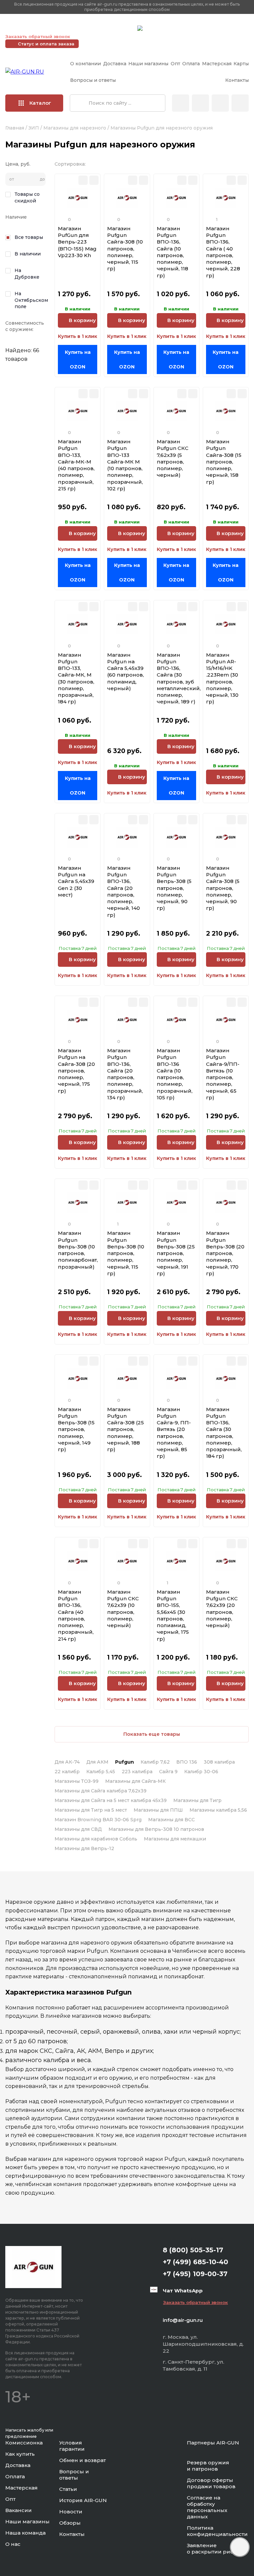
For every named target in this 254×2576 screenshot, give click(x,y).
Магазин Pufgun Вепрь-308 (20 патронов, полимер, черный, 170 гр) (225, 1253)
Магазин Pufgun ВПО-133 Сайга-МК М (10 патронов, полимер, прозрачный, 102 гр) (125, 465)
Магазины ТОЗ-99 (77, 1781)
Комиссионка (24, 2443)
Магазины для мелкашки (175, 1839)
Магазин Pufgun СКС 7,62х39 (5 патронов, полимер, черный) (173, 458)
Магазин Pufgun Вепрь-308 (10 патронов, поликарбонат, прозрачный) (78, 1250)
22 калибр (67, 1772)
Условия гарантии (72, 2446)
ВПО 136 (187, 1762)
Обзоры (70, 2523)
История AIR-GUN (83, 2500)
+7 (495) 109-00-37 (103, 28)
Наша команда (25, 2533)
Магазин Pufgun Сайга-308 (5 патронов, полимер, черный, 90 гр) (223, 888)
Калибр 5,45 (101, 1772)
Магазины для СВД (78, 1829)
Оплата (191, 64)
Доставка (115, 64)
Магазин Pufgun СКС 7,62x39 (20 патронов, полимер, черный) (222, 1609)
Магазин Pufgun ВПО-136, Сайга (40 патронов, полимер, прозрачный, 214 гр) (76, 1615)
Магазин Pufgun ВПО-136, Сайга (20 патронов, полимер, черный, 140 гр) (124, 891)
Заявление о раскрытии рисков (215, 2549)
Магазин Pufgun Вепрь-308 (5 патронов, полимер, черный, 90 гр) (174, 888)
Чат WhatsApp (161, 29)
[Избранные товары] (220, 103)
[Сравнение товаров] (200, 103)
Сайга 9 (168, 1772)
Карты (241, 64)
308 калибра (219, 1762)
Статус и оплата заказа (46, 44)
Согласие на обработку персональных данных (207, 2507)
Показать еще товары (152, 1734)
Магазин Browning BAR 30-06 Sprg (98, 1820)
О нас (13, 2544)
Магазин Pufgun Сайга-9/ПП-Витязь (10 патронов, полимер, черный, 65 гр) (223, 1074)
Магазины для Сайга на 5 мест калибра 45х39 (111, 1800)
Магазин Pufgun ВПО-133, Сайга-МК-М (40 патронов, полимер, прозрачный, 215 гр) (76, 465)
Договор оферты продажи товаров (211, 2483)
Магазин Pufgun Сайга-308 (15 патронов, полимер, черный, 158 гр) (224, 462)
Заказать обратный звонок (38, 36)
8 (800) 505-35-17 (193, 2250)
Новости (71, 2512)
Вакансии (19, 2510)
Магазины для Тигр (197, 1800)
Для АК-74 (67, 1762)
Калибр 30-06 (201, 1772)
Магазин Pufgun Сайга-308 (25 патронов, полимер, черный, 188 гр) (126, 1429)
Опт (175, 64)
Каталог (40, 103)
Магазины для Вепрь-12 (84, 1848)
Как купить (20, 2454)
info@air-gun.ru (183, 2320)
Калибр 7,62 (155, 1762)
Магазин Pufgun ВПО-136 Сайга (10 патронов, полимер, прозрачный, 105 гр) (175, 1074)
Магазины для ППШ (158, 1810)
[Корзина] (240, 103)
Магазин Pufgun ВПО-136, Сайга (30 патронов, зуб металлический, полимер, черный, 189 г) (179, 678)
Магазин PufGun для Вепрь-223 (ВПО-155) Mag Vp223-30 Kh (77, 242)
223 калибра (137, 1772)
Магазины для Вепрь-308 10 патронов (156, 1829)
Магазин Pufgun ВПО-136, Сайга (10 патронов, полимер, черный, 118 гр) (172, 252)
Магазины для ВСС (171, 1820)
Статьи (68, 2489)
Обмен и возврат (83, 2460)
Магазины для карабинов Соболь (96, 1839)
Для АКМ (97, 1762)
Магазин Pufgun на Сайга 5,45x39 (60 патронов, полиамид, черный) (126, 672)
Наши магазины (148, 64)
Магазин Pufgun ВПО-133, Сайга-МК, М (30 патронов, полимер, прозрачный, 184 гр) (76, 678)
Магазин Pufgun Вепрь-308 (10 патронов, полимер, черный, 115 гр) (126, 1253)
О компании (85, 64)
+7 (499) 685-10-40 (37, 28)
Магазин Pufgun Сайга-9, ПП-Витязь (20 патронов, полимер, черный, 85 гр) (174, 1433)
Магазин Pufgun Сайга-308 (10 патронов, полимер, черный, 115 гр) (125, 249)
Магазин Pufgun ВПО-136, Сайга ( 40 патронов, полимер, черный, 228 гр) (223, 252)
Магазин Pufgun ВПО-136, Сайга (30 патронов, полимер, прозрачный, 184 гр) (224, 1433)
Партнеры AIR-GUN (213, 2443)
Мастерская (217, 64)
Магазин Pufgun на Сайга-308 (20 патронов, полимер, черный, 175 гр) (76, 1071)
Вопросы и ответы (93, 80)
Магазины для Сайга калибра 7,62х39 (101, 1791)
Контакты (237, 80)
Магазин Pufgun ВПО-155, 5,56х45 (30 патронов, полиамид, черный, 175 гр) (173, 1615)
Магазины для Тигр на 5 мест (91, 1810)
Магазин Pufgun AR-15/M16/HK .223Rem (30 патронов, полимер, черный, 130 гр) (222, 678)
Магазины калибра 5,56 (218, 1810)
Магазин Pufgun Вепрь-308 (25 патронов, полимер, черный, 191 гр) (176, 1253)
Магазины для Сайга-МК (135, 1781)
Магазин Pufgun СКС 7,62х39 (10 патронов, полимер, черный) (123, 1609)
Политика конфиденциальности (217, 2531)
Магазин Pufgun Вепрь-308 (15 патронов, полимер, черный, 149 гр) (76, 1429)
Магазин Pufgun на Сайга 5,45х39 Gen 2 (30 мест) (76, 881)
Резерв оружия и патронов (208, 2466)
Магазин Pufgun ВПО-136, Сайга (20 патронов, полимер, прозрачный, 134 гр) (125, 1074)
